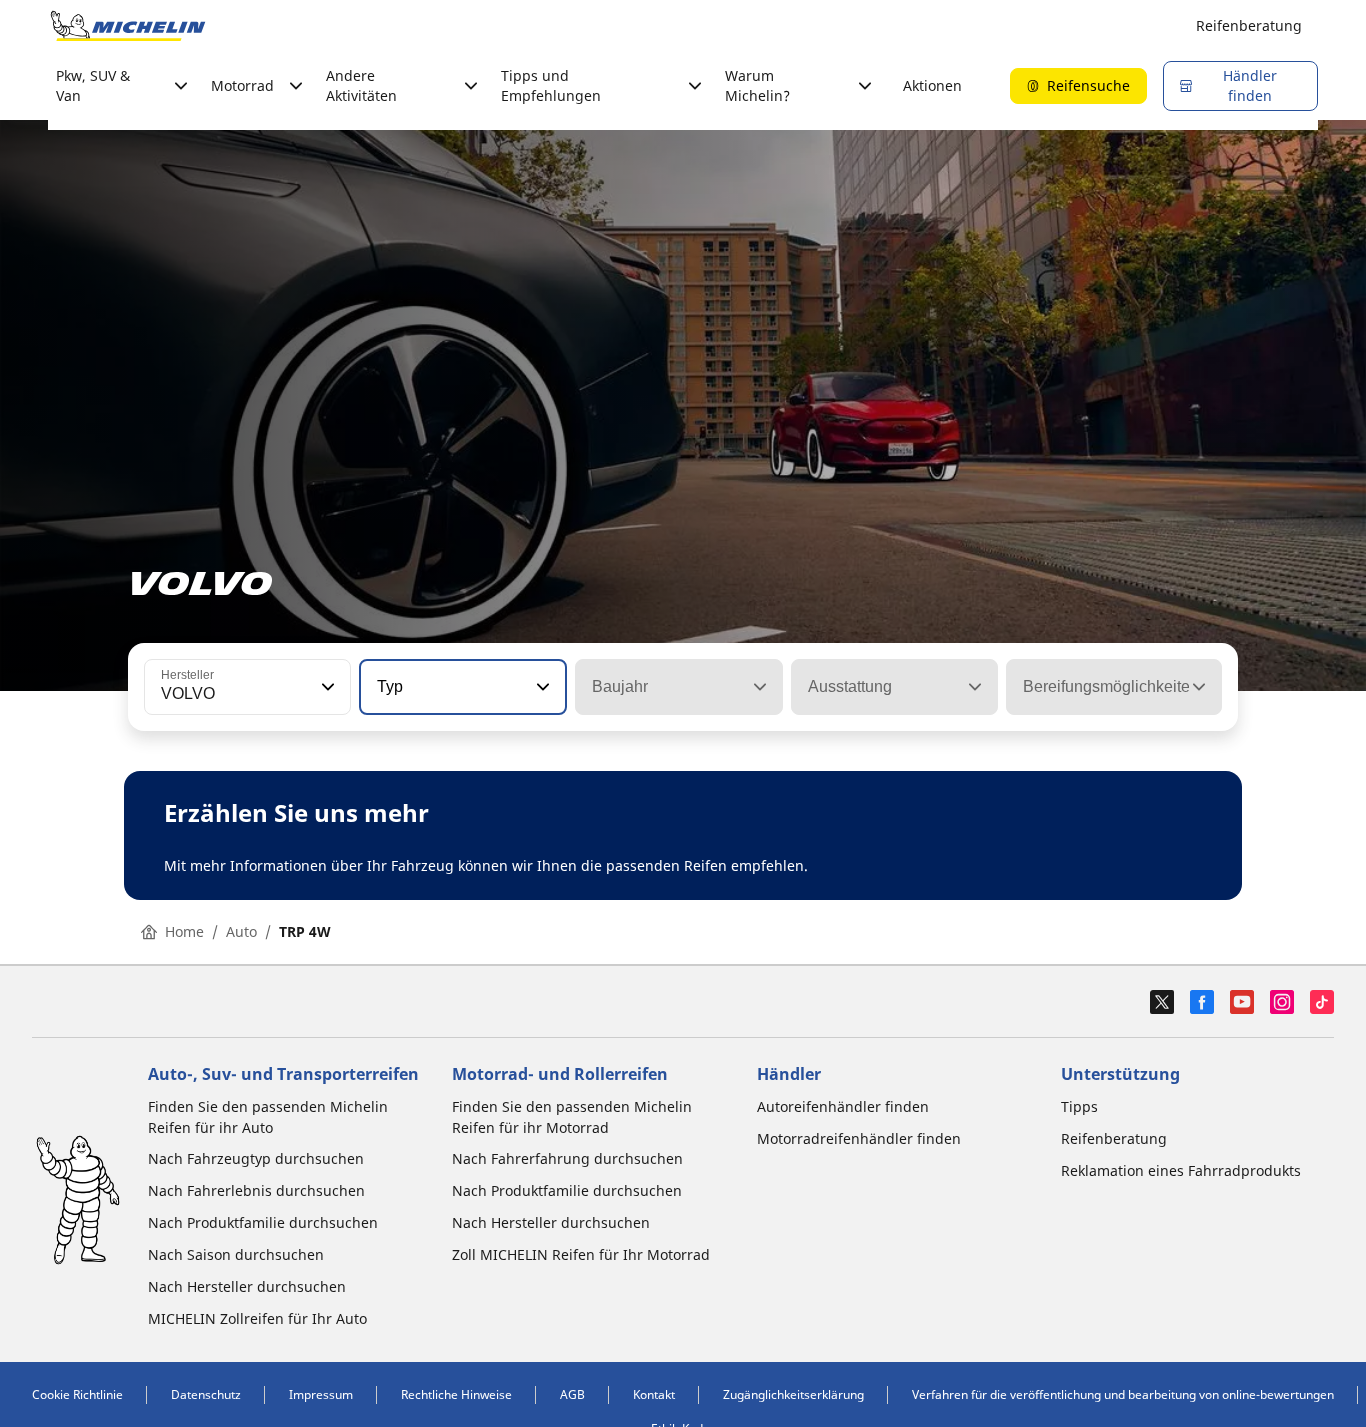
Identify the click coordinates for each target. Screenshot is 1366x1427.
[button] (326, 687)
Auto (241, 931)
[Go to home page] (128, 26)
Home (184, 931)
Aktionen (932, 85)
